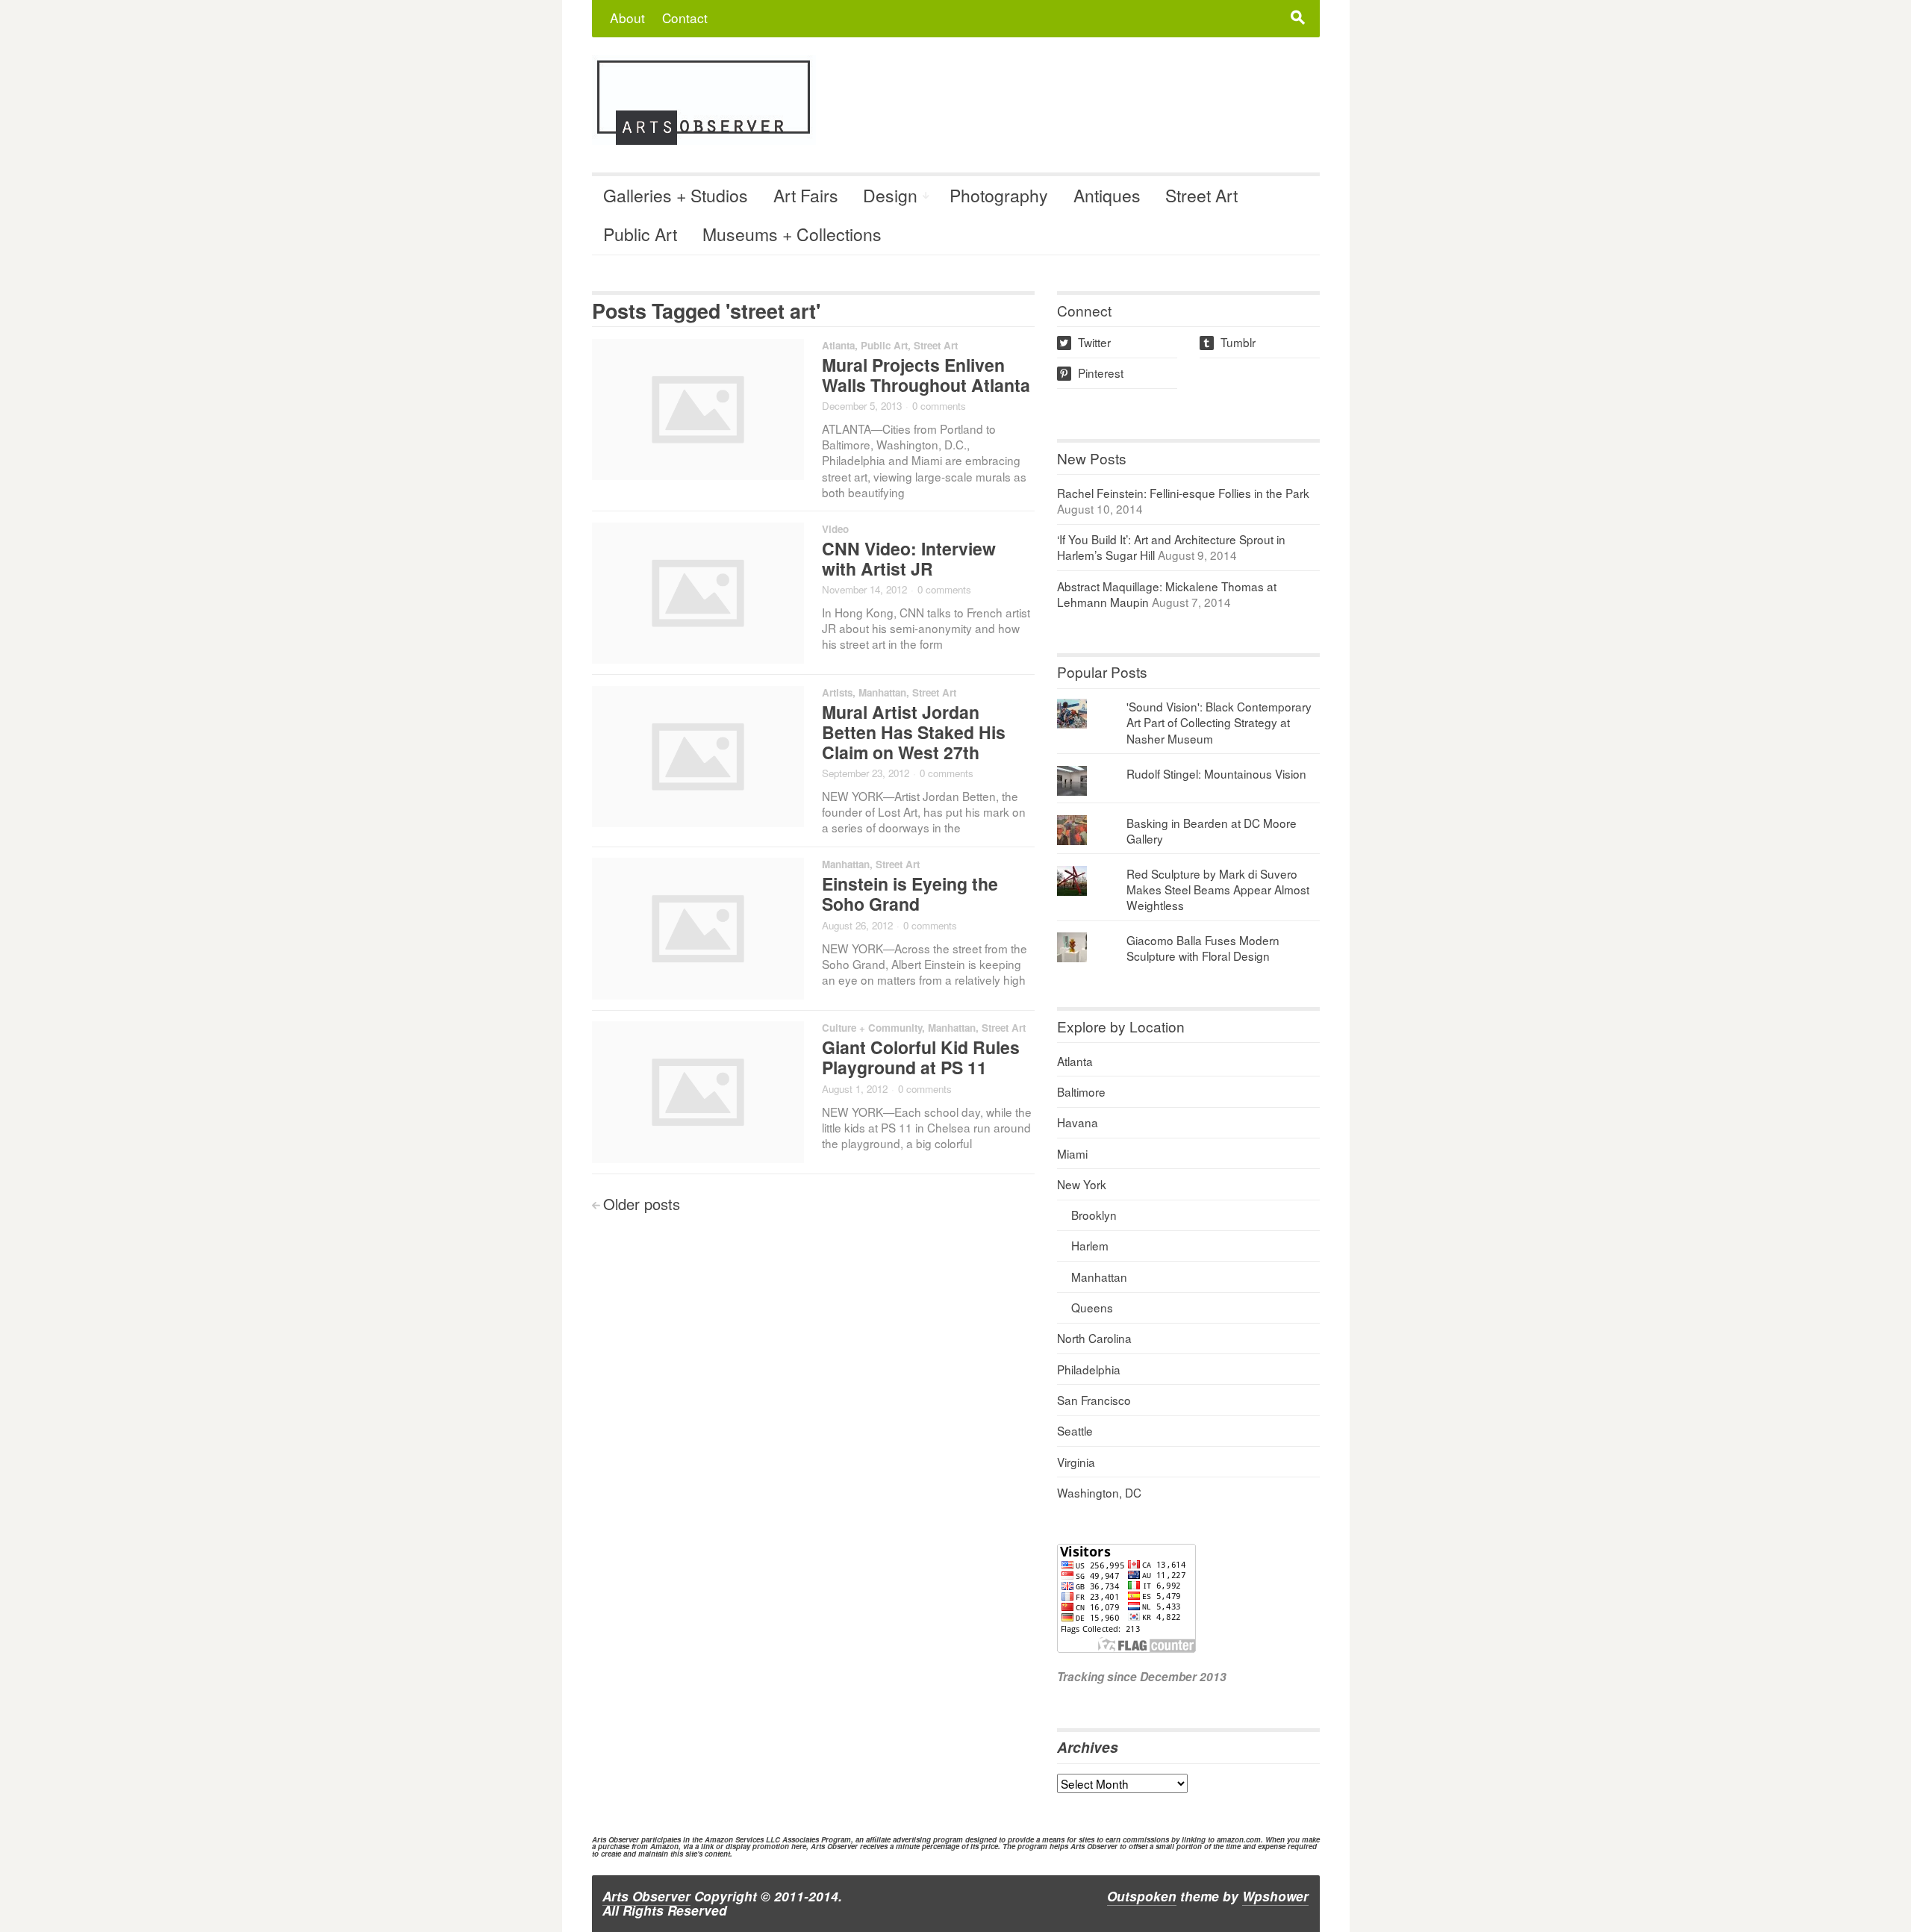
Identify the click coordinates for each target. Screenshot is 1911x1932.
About (627, 18)
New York (1082, 1184)
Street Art (1201, 195)
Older (642, 1204)
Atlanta (838, 345)
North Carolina (1094, 1338)
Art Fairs (806, 195)
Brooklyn (1094, 1215)
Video (835, 529)
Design (890, 195)
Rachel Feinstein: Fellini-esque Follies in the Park (1183, 493)
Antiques (1107, 195)
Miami (1072, 1153)
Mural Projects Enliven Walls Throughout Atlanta (926, 375)
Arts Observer (646, 1896)
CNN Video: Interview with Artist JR (909, 558)
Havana (1078, 1122)
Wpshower (1275, 1896)
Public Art (640, 234)
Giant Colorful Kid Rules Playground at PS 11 (921, 1057)
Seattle (1075, 1430)
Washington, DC (1099, 1492)
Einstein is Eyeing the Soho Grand (910, 894)
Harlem (1090, 1245)
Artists (837, 692)
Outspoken (1142, 1896)
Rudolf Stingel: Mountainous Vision (1216, 773)
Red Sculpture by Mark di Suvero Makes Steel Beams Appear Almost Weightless (1218, 889)
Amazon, (665, 1846)
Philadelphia (1089, 1369)
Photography (999, 195)
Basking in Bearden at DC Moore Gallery (1212, 831)
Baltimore (1081, 1091)
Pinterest (1091, 373)
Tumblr (1229, 342)
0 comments (939, 406)
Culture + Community (872, 1028)
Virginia (1076, 1462)
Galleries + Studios (676, 195)
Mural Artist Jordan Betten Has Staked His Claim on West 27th (914, 732)
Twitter (1085, 342)
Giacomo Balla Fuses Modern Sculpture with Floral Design (1203, 948)
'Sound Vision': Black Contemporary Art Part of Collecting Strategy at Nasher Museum (1219, 722)
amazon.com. (1240, 1839)
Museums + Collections (792, 234)
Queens (1092, 1307)
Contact (685, 18)
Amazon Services (734, 1839)
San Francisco (1094, 1400)
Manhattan (882, 692)
